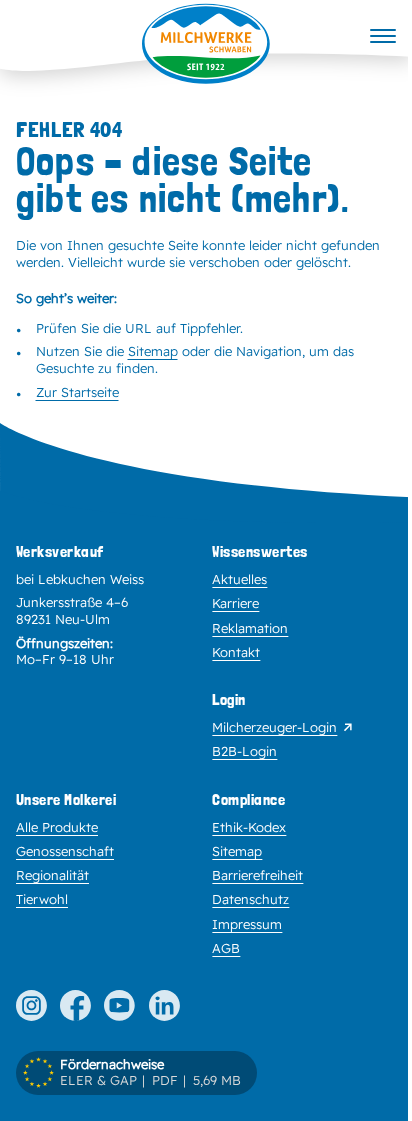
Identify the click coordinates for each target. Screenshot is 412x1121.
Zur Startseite (77, 392)
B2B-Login (244, 751)
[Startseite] (206, 44)
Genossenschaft (65, 851)
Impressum (247, 924)
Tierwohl (42, 899)
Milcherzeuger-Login (274, 727)
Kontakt (236, 652)
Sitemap (153, 351)
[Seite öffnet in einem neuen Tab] (31, 1005)
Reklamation (250, 628)
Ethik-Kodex (249, 827)
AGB (226, 948)
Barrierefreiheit (257, 875)
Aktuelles (239, 579)
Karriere (235, 603)
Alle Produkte (57, 827)
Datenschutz (250, 899)
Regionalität (52, 875)
